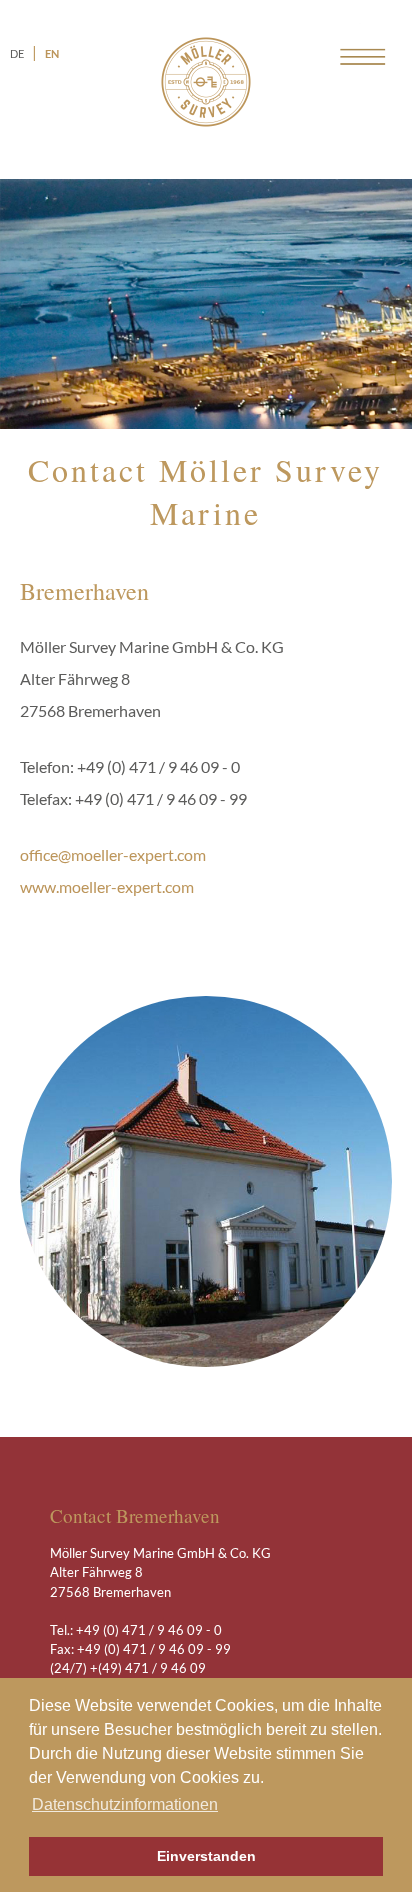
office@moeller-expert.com (113, 854)
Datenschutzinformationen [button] (125, 1804)
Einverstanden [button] (206, 1856)
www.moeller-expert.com (107, 886)
